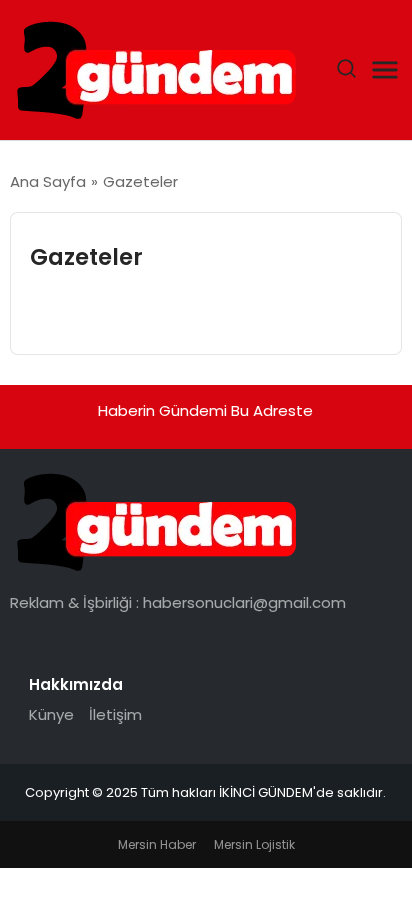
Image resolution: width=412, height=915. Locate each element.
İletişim (115, 714)
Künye (51, 714)
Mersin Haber (157, 844)
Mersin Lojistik (254, 844)
